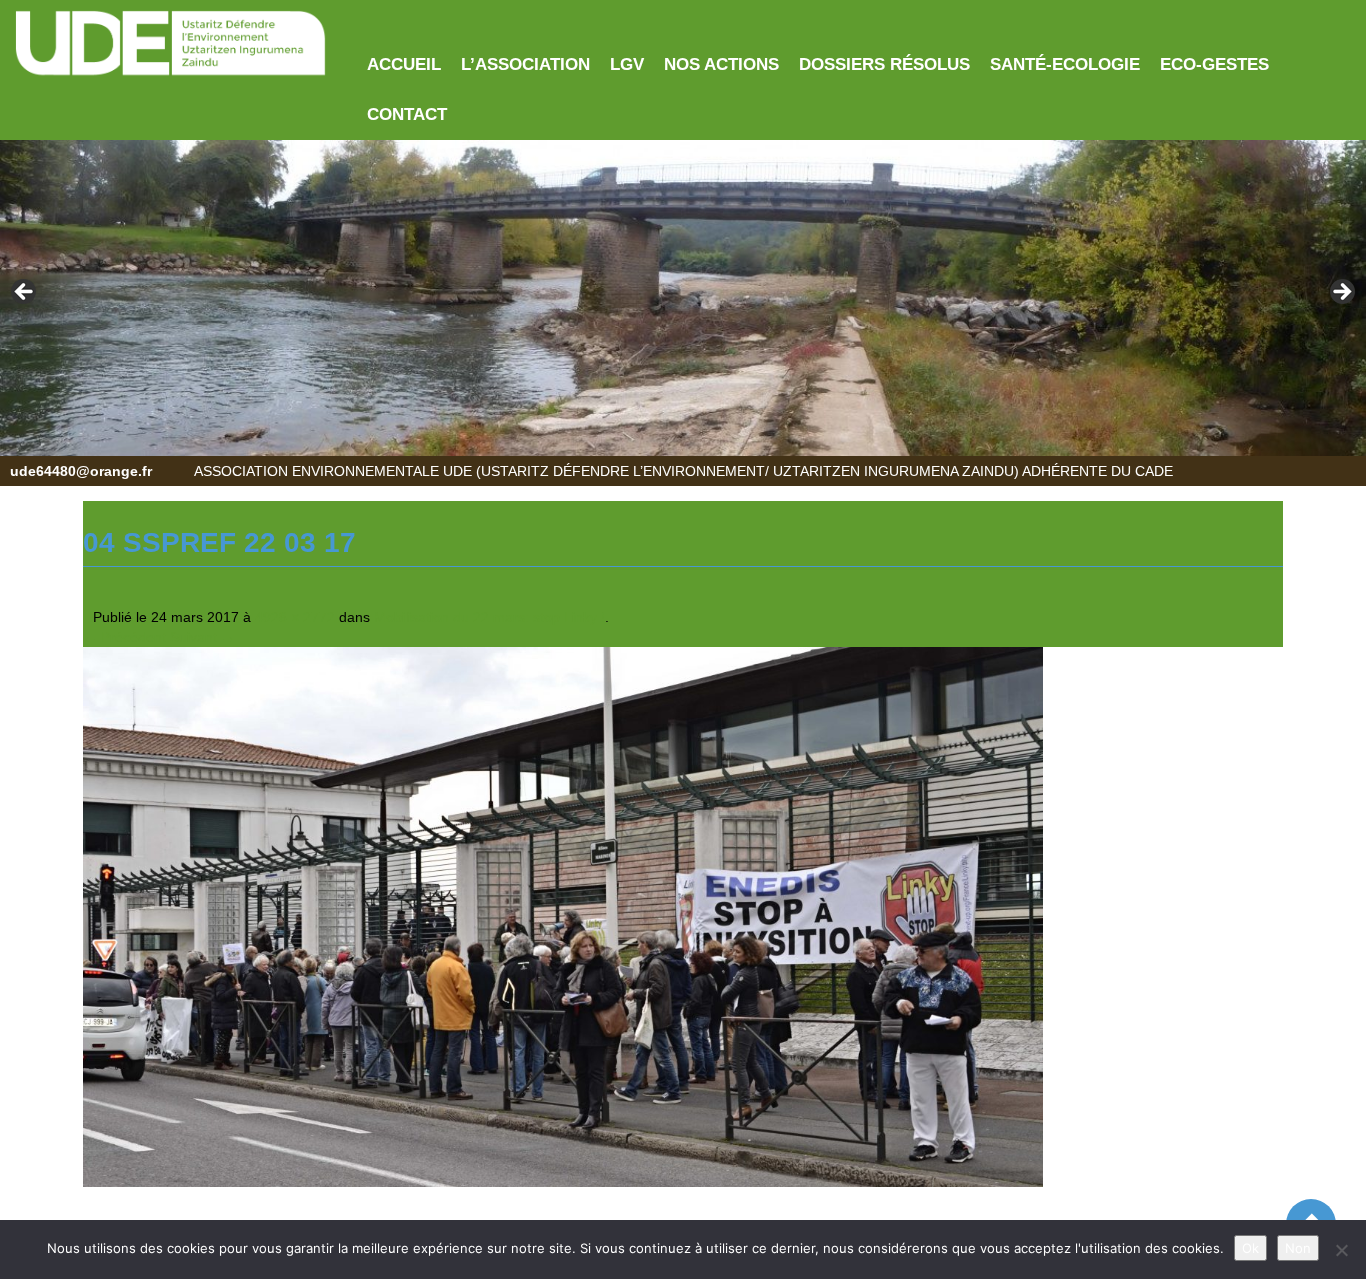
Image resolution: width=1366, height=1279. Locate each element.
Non (1298, 1248)
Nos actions (721, 64)
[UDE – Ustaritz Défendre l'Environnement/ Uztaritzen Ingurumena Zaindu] (171, 44)
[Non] (1341, 1250)
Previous (25, 293)
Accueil (404, 64)
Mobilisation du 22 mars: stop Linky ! (489, 617)
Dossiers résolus (884, 64)
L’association (525, 64)
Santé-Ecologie (1065, 64)
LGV (627, 64)
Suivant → (202, 637)
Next (1341, 293)
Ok (1250, 1248)
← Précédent (124, 637)
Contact (407, 114)
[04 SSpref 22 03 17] (563, 916)
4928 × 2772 (295, 617)
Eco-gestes (1214, 64)
